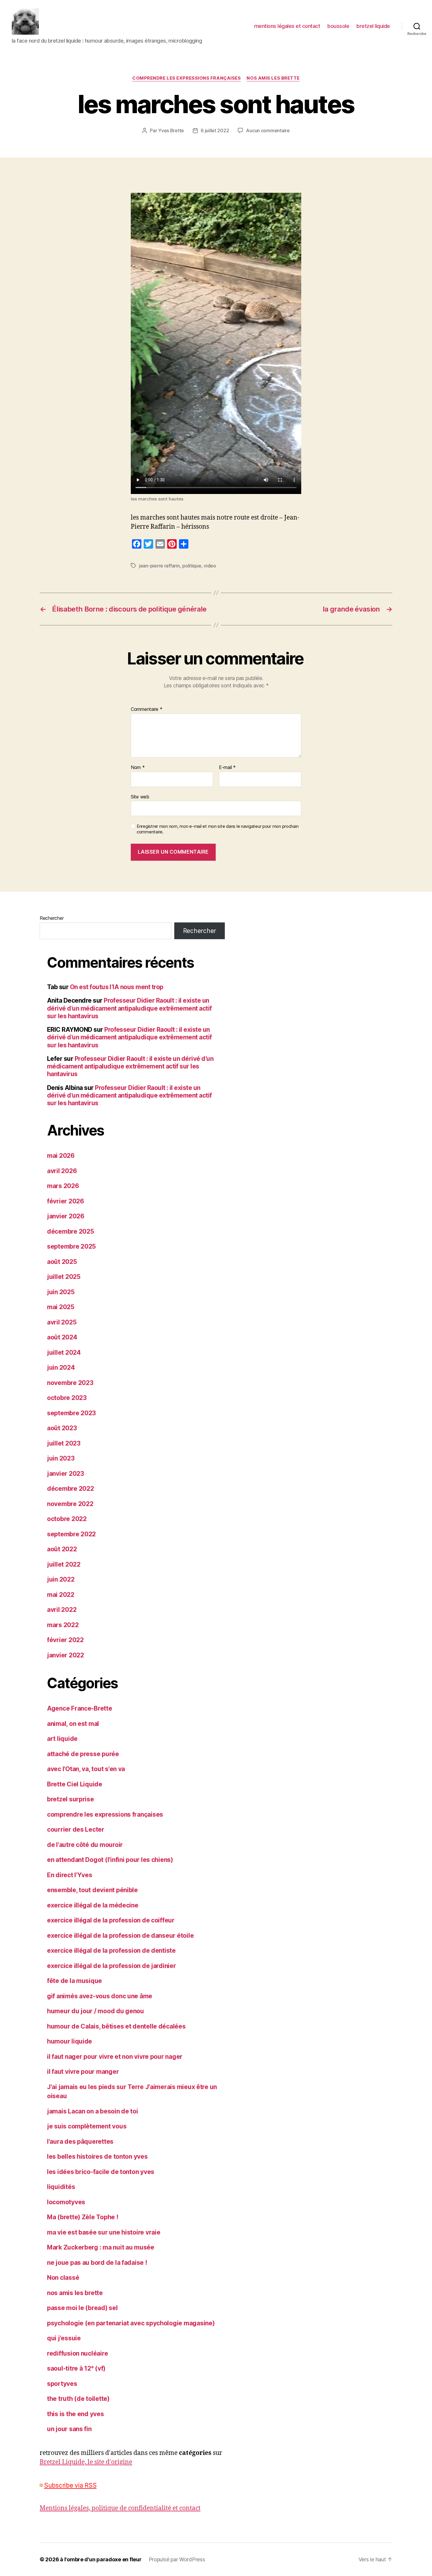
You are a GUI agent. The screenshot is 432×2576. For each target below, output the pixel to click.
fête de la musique (74, 1981)
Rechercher (52, 918)
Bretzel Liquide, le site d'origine (86, 2462)
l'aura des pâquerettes (80, 2142)
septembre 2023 (71, 1413)
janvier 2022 (66, 1655)
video (210, 566)
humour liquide (70, 2041)
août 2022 (62, 1549)
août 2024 (62, 1337)
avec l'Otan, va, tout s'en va (86, 1769)
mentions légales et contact (287, 26)
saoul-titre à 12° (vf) (76, 2368)
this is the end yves (76, 2414)
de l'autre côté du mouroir (85, 1845)
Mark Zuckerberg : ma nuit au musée (101, 2247)
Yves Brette (171, 130)
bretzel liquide (373, 26)
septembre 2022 (71, 1534)
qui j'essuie (64, 2338)
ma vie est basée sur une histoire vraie (104, 2232)
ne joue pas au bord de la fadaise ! (97, 2263)
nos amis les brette (273, 78)
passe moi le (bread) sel (82, 2308)
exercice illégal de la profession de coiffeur (111, 1920)
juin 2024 (61, 1367)
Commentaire (147, 709)
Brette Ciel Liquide (75, 1784)
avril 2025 (62, 1322)
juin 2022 (61, 1579)
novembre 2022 (70, 1504)
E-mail (227, 768)
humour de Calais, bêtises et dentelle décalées (116, 2026)
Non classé (63, 2278)
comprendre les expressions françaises (186, 78)
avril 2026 (62, 1171)
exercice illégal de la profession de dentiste (111, 1951)
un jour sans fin (69, 2429)
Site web (140, 797)
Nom (138, 768)
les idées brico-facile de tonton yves (101, 2172)
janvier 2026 (66, 1216)
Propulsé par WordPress (177, 2559)
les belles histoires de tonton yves (97, 2157)
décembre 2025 (71, 1231)
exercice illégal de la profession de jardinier (112, 1966)
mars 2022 (63, 1625)
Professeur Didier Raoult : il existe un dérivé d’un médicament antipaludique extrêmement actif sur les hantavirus (129, 1008)
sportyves (62, 2384)
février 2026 (66, 1201)
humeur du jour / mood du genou (96, 2011)
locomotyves (66, 2202)
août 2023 (62, 1428)
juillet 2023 (64, 1443)
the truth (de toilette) (78, 2399)
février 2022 (65, 1640)
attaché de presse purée (83, 1754)
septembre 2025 (71, 1246)
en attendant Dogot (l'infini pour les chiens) (110, 1860)
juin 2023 (61, 1458)
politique (192, 566)
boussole (338, 26)
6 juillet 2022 (215, 130)
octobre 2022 (67, 1519)
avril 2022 (62, 1610)
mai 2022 (61, 1595)
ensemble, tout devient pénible (92, 1890)
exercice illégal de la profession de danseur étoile (120, 1936)
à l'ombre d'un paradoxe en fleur (101, 2559)
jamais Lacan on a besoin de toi (93, 2111)
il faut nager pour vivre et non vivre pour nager (115, 2057)
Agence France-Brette (80, 1708)
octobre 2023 (67, 1398)
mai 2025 (61, 1307)
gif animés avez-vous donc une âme (100, 1996)
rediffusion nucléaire (77, 2353)
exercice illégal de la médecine (93, 1905)
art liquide (62, 1739)
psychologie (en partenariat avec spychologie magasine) (131, 2323)
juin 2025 (61, 1292)
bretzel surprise (71, 1799)
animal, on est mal (73, 1724)
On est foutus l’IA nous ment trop (117, 987)
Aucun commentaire (268, 130)
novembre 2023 (70, 1383)
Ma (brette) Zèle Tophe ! (83, 2217)
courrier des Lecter (76, 1829)
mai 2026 (61, 1156)
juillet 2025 (64, 1277)
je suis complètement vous (87, 2126)
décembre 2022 (71, 1489)
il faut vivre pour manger (83, 2072)
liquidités (61, 2187)
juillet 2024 (64, 1353)
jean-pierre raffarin (159, 566)
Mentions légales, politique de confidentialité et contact (120, 2508)
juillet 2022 (64, 1564)
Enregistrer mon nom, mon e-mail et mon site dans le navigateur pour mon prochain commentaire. (217, 829)
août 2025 (62, 1262)
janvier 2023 (66, 1474)
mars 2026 (63, 1186)
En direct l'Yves (70, 1875)
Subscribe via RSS (70, 2485)
